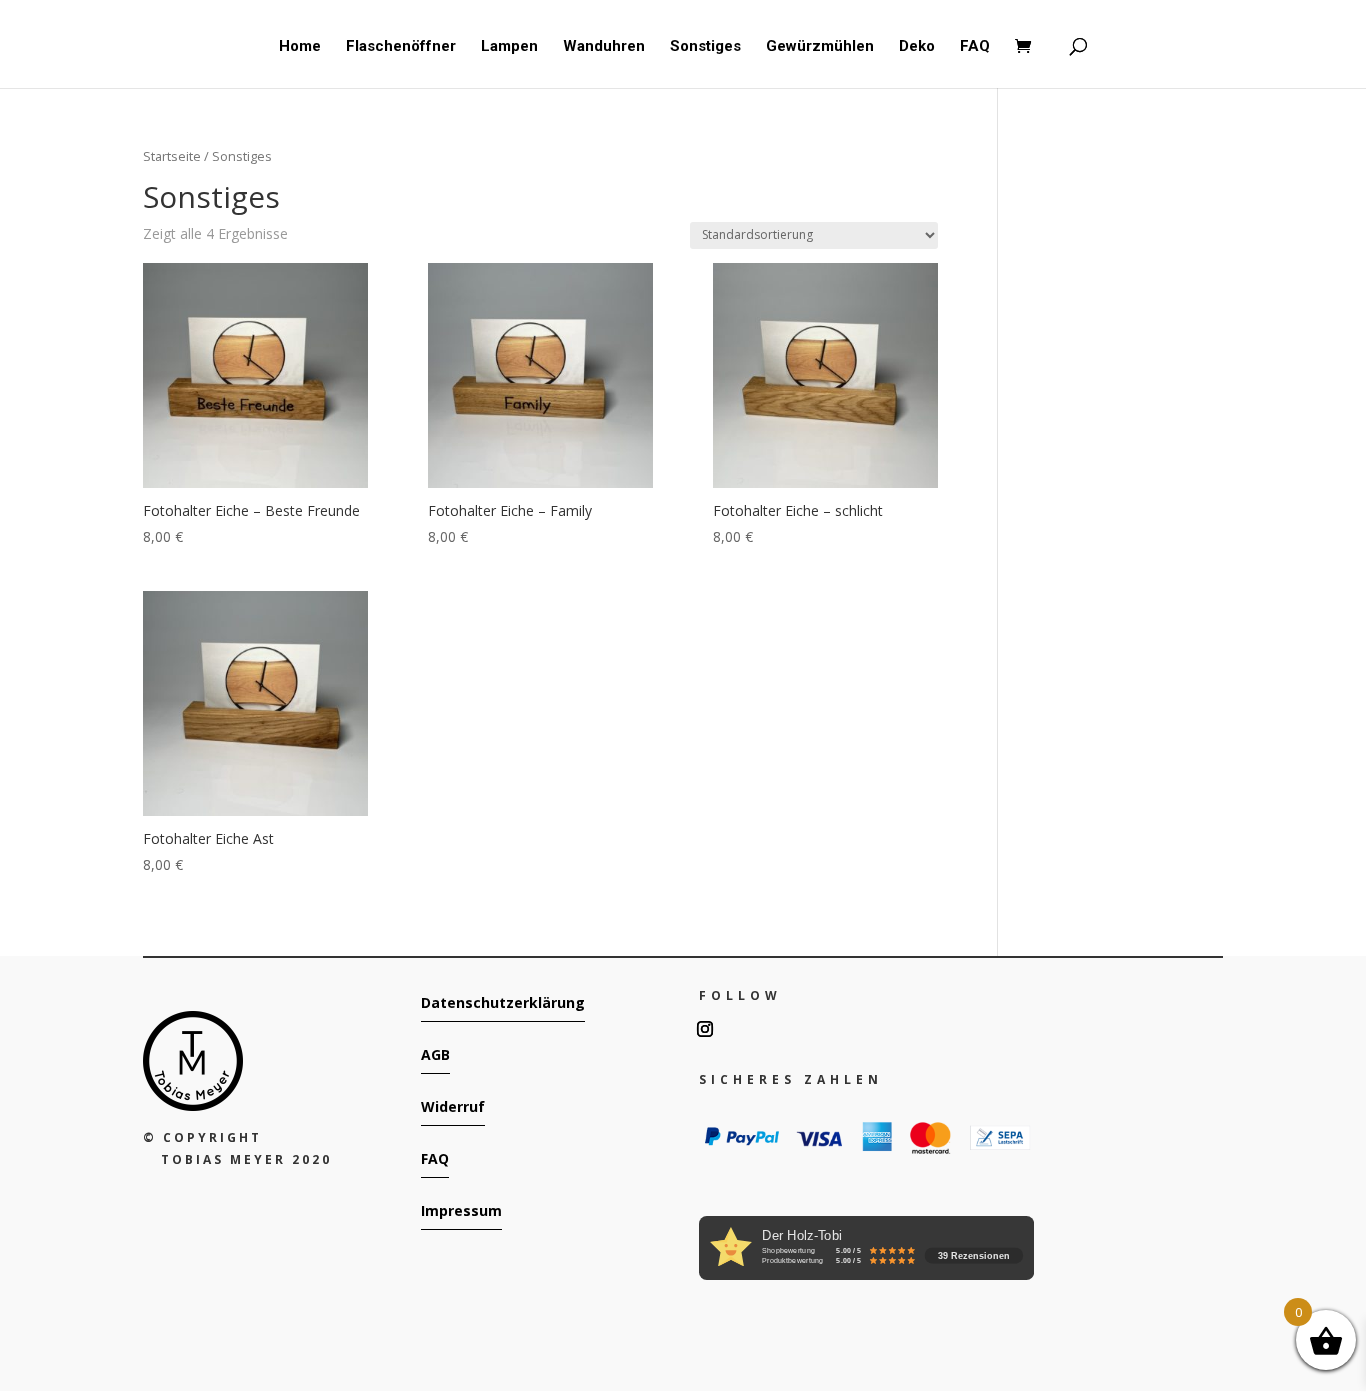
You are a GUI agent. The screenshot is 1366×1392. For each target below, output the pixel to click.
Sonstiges (705, 47)
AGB (435, 1054)
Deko (917, 47)
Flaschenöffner (401, 47)
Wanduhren (604, 47)
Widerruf (453, 1106)
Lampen (509, 47)
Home (300, 47)
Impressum (461, 1210)
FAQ (975, 47)
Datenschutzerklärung (503, 1002)
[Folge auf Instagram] (705, 1029)
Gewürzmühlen (820, 47)
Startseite (172, 156)
